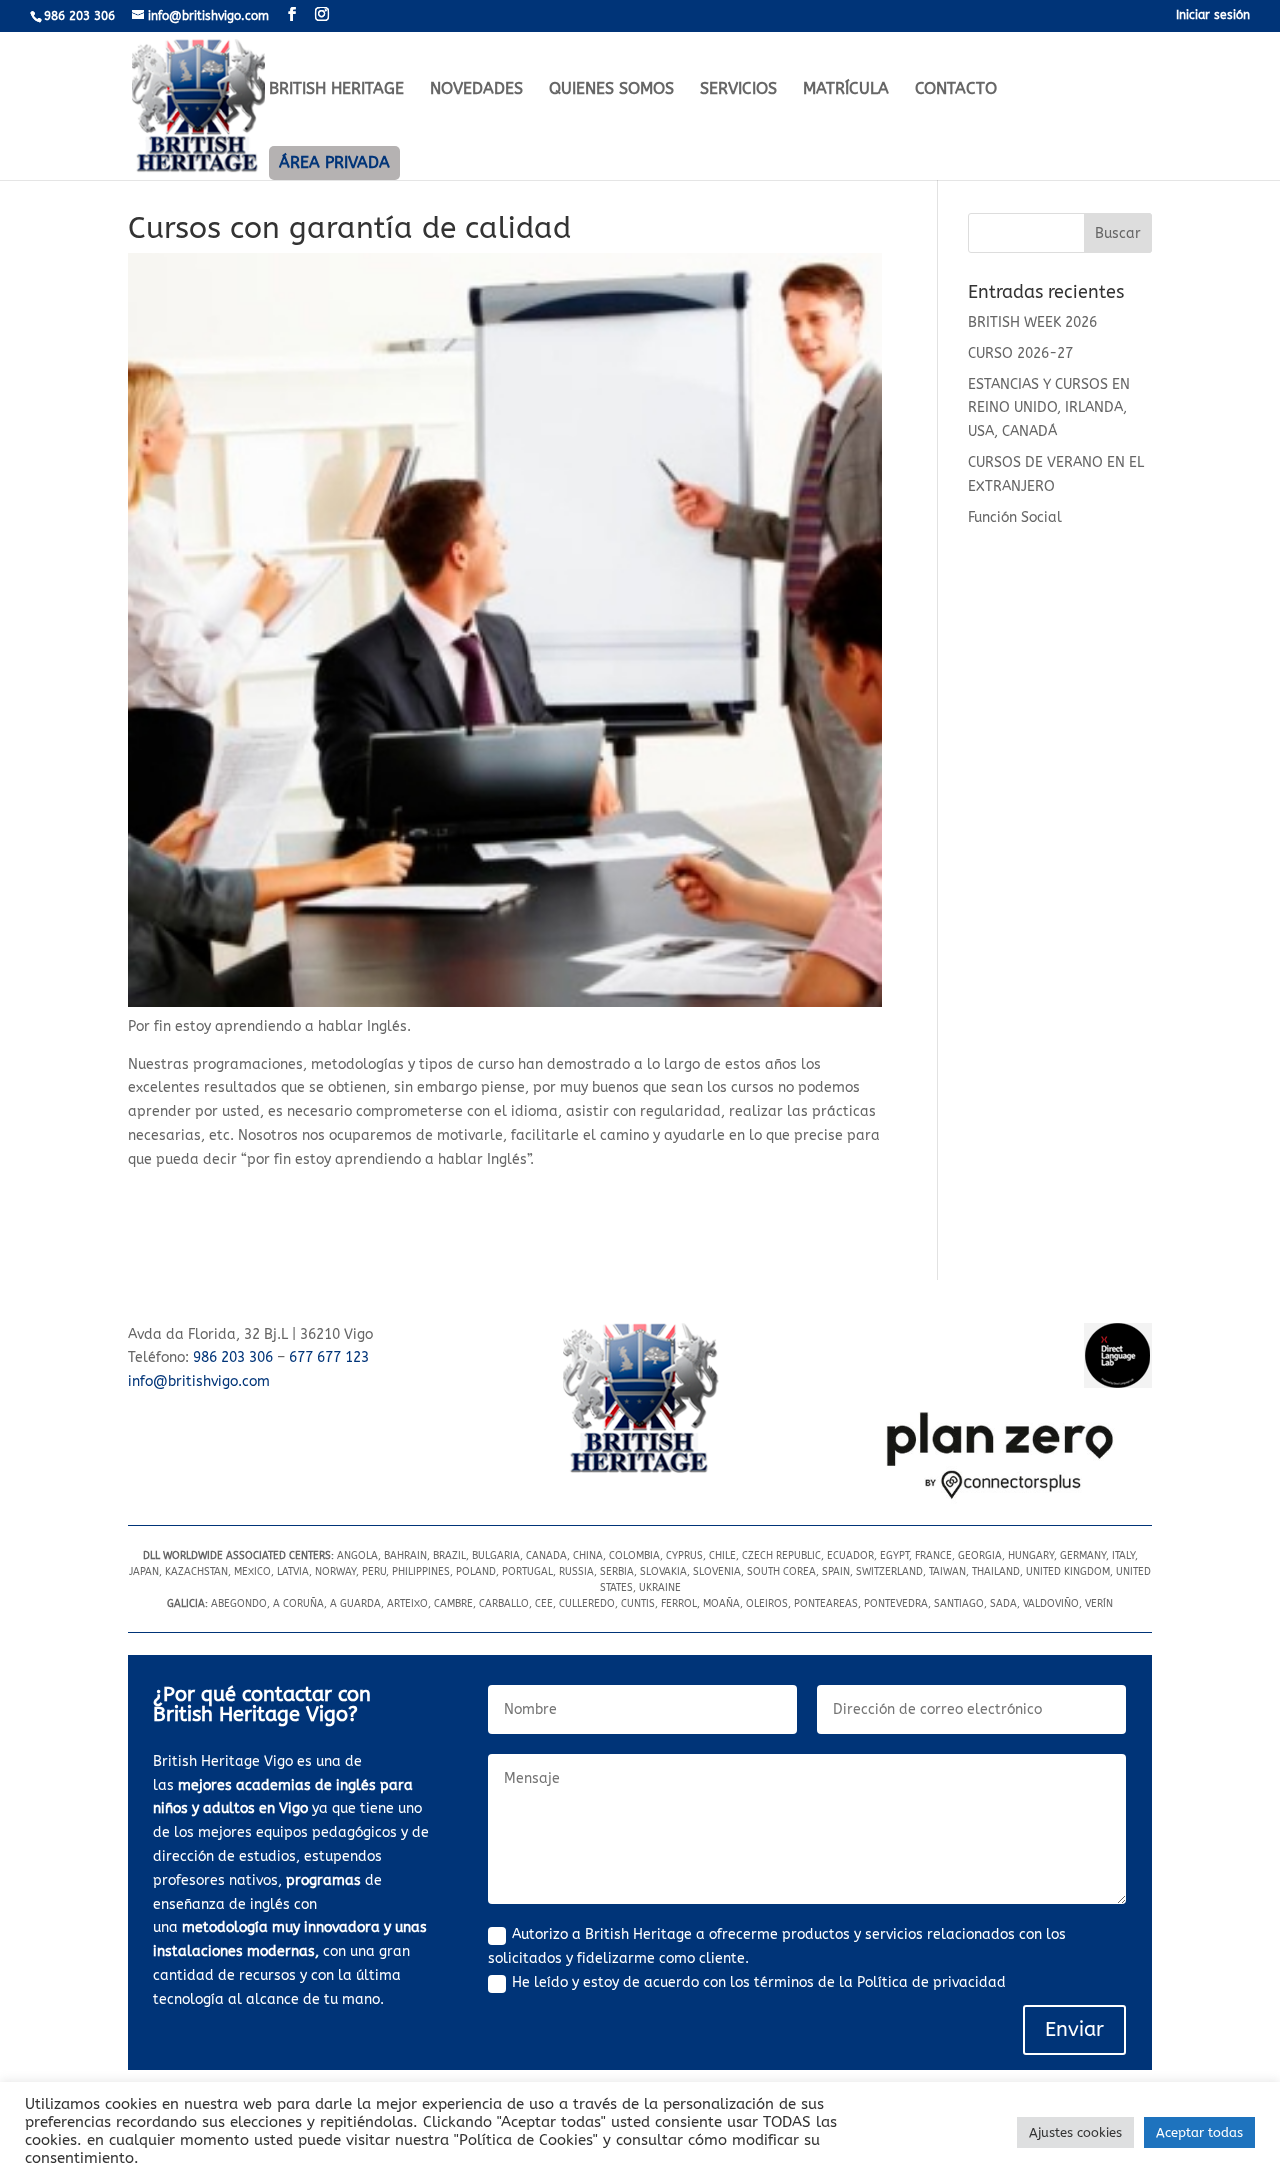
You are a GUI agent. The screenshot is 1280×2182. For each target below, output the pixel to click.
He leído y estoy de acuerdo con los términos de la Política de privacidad (759, 1982)
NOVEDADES (476, 90)
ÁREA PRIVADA (334, 162)
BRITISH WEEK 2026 (1032, 322)
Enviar (1074, 2029)
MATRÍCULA (846, 90)
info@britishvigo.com (199, 1381)
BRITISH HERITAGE (336, 90)
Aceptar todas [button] (1199, 2132)
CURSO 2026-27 (1020, 353)
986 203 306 (233, 1357)
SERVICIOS (738, 90)
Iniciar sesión (1213, 15)
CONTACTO (956, 90)
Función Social (1015, 517)
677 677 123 (329, 1357)
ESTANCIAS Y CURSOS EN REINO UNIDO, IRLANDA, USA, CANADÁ (1049, 408)
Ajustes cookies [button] (1075, 2132)
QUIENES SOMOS (611, 90)
